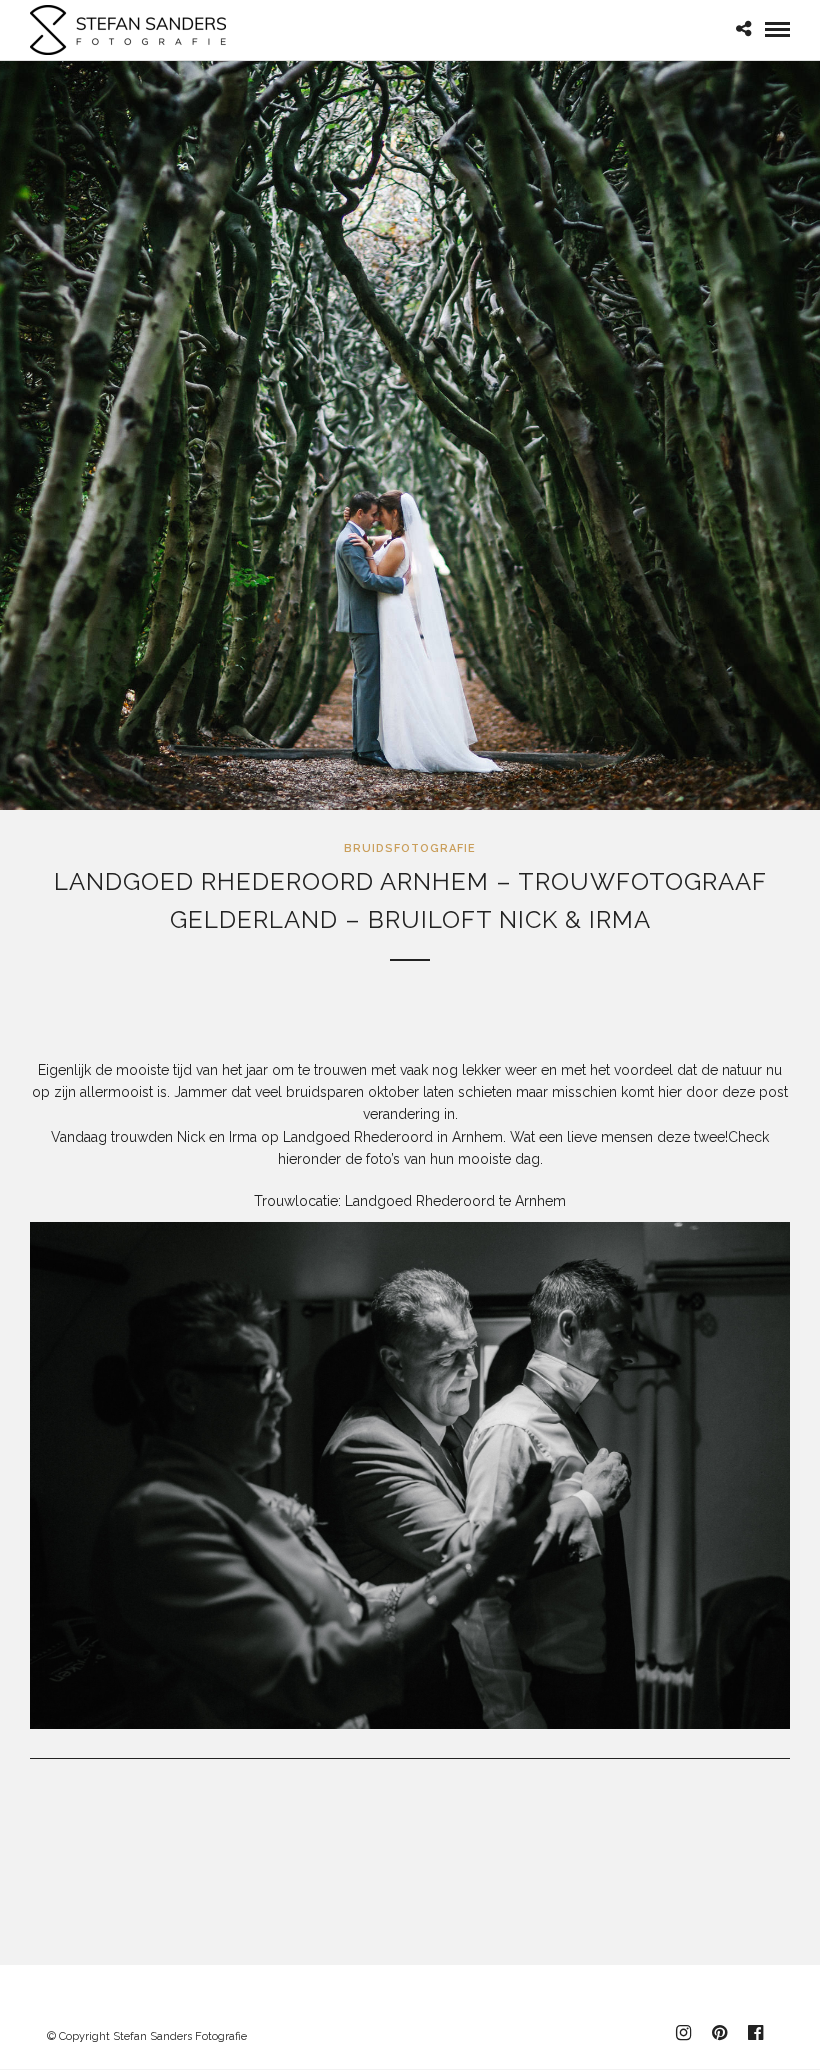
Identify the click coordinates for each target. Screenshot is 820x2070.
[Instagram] (683, 2033)
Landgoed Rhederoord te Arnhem (455, 1201)
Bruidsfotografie (410, 848)
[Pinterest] (719, 2033)
